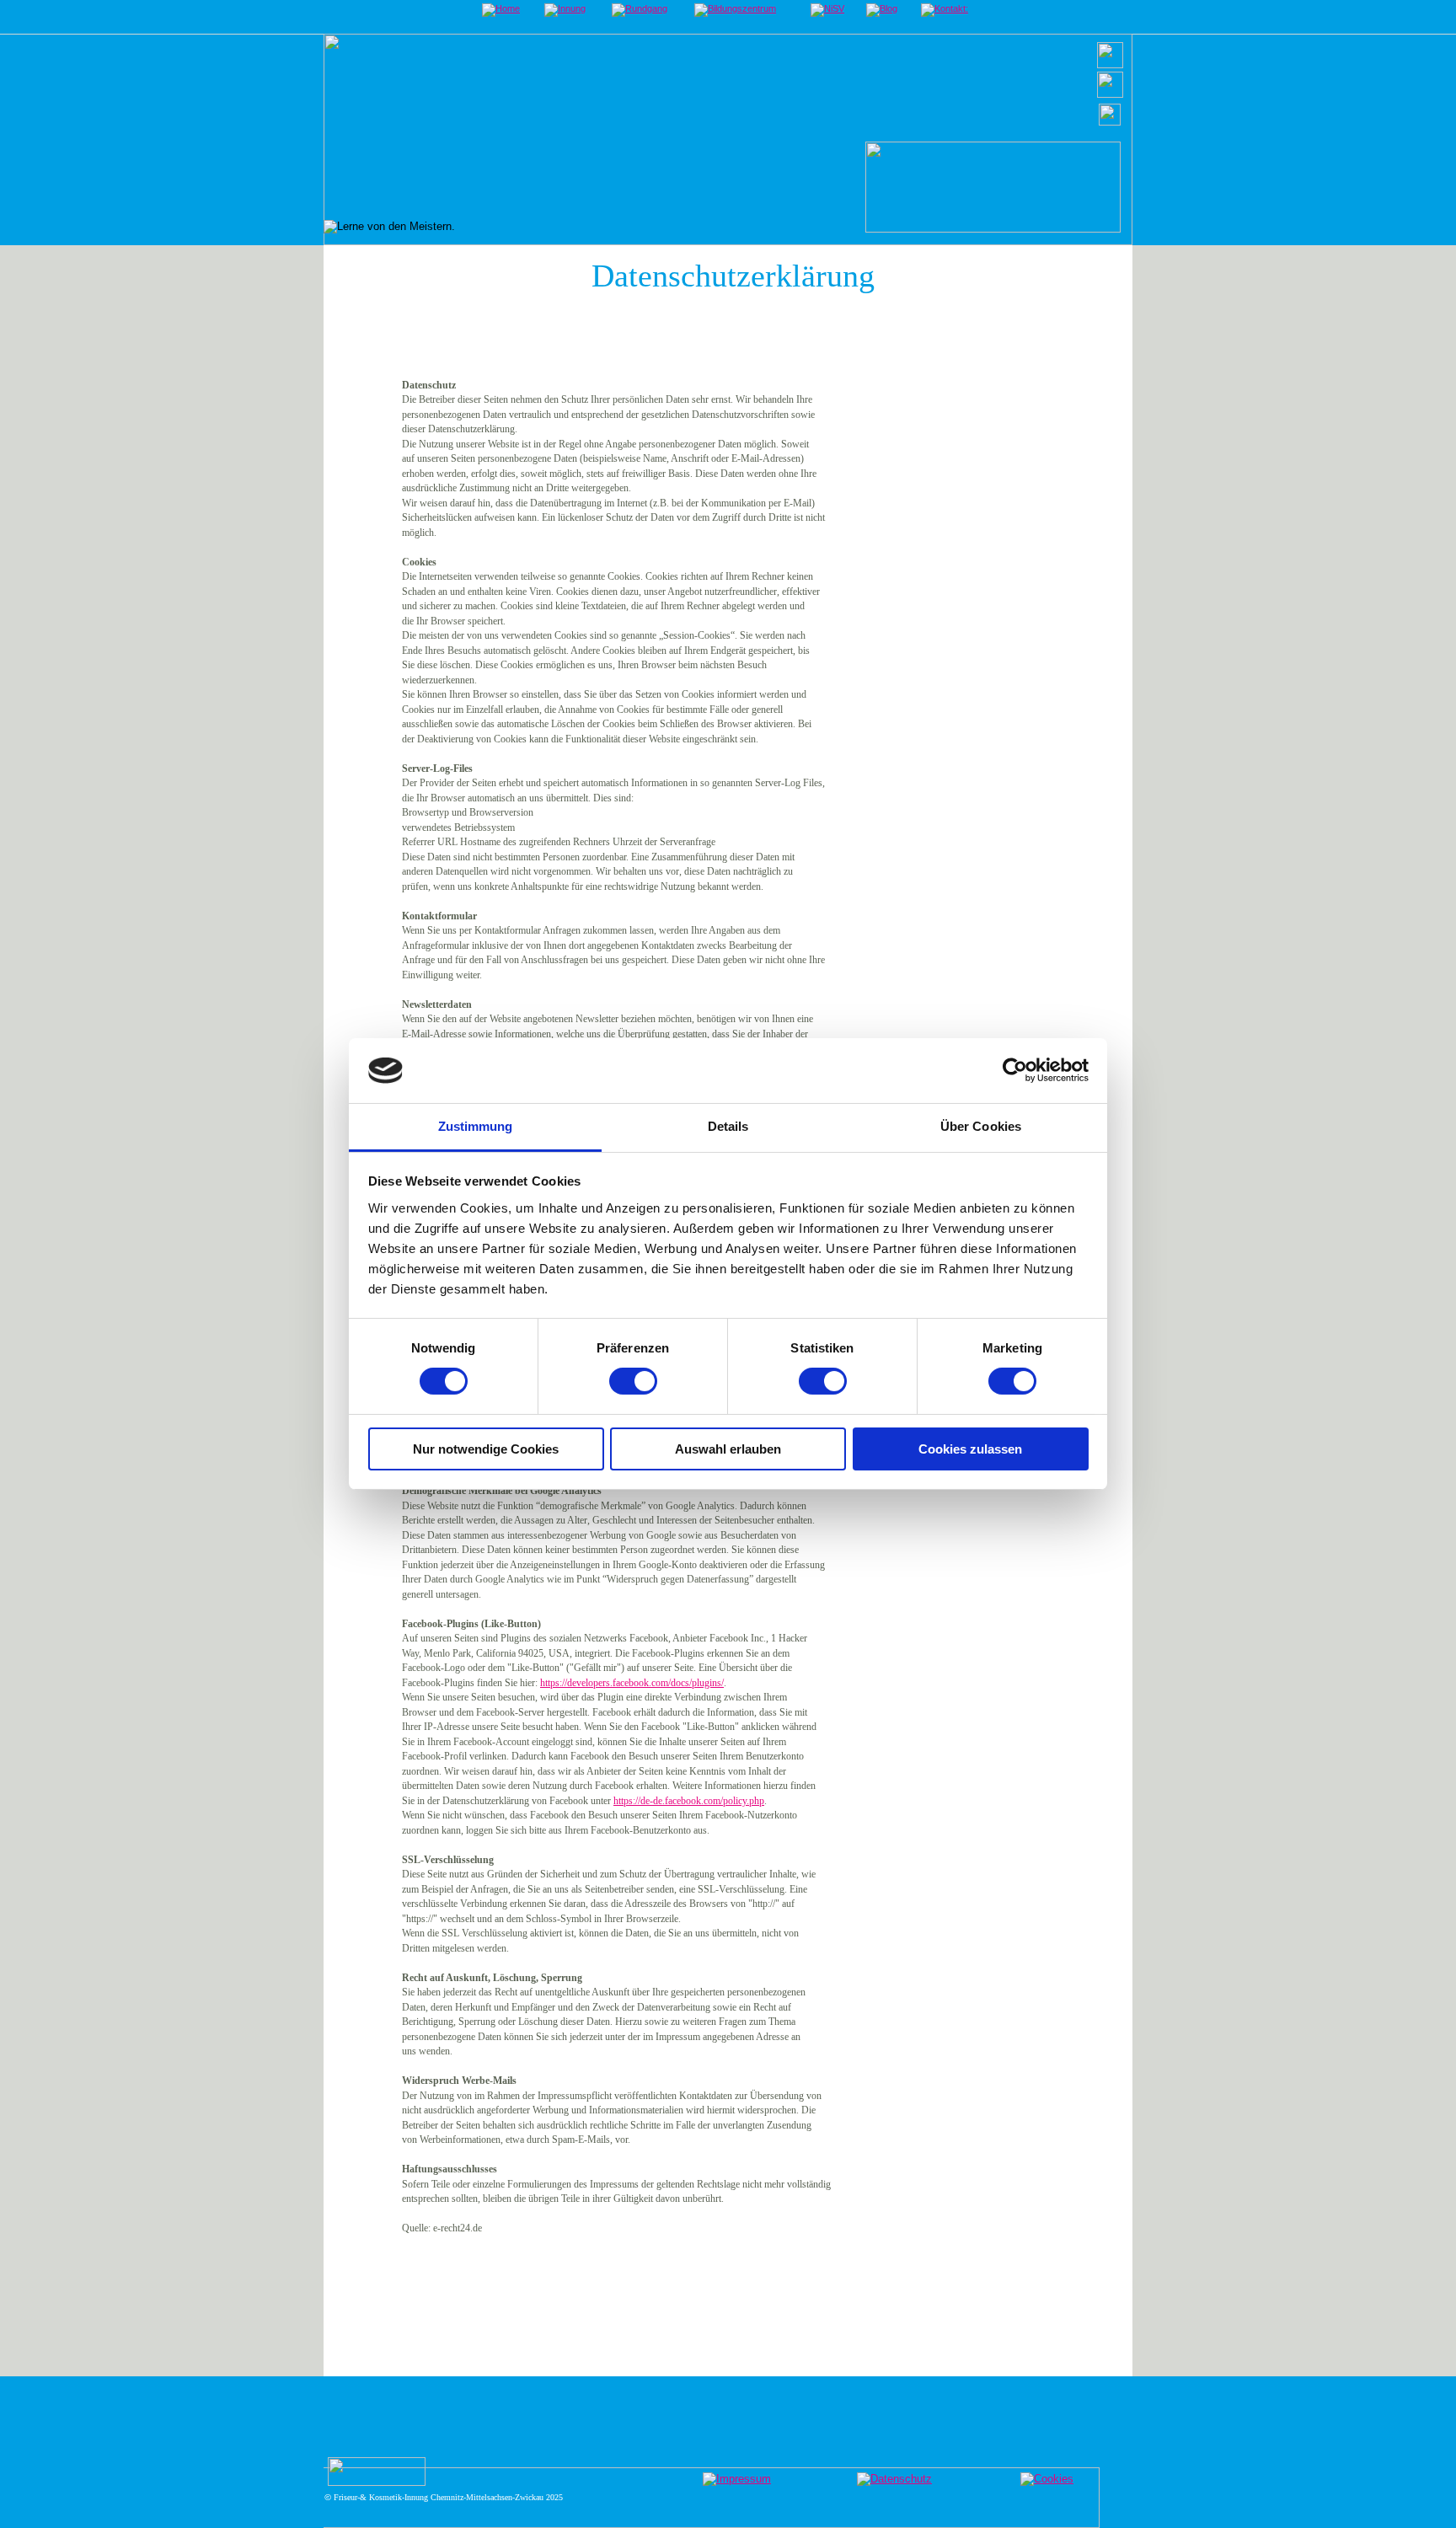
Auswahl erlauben (728, 1449)
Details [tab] (728, 1126)
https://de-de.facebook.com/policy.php (689, 1801)
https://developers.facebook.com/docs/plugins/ (632, 1683)
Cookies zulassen (970, 1449)
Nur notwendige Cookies (486, 1449)
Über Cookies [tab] (981, 1126)
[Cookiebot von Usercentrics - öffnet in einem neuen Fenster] (1015, 1070)
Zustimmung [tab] (476, 1126)
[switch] (633, 1381)
